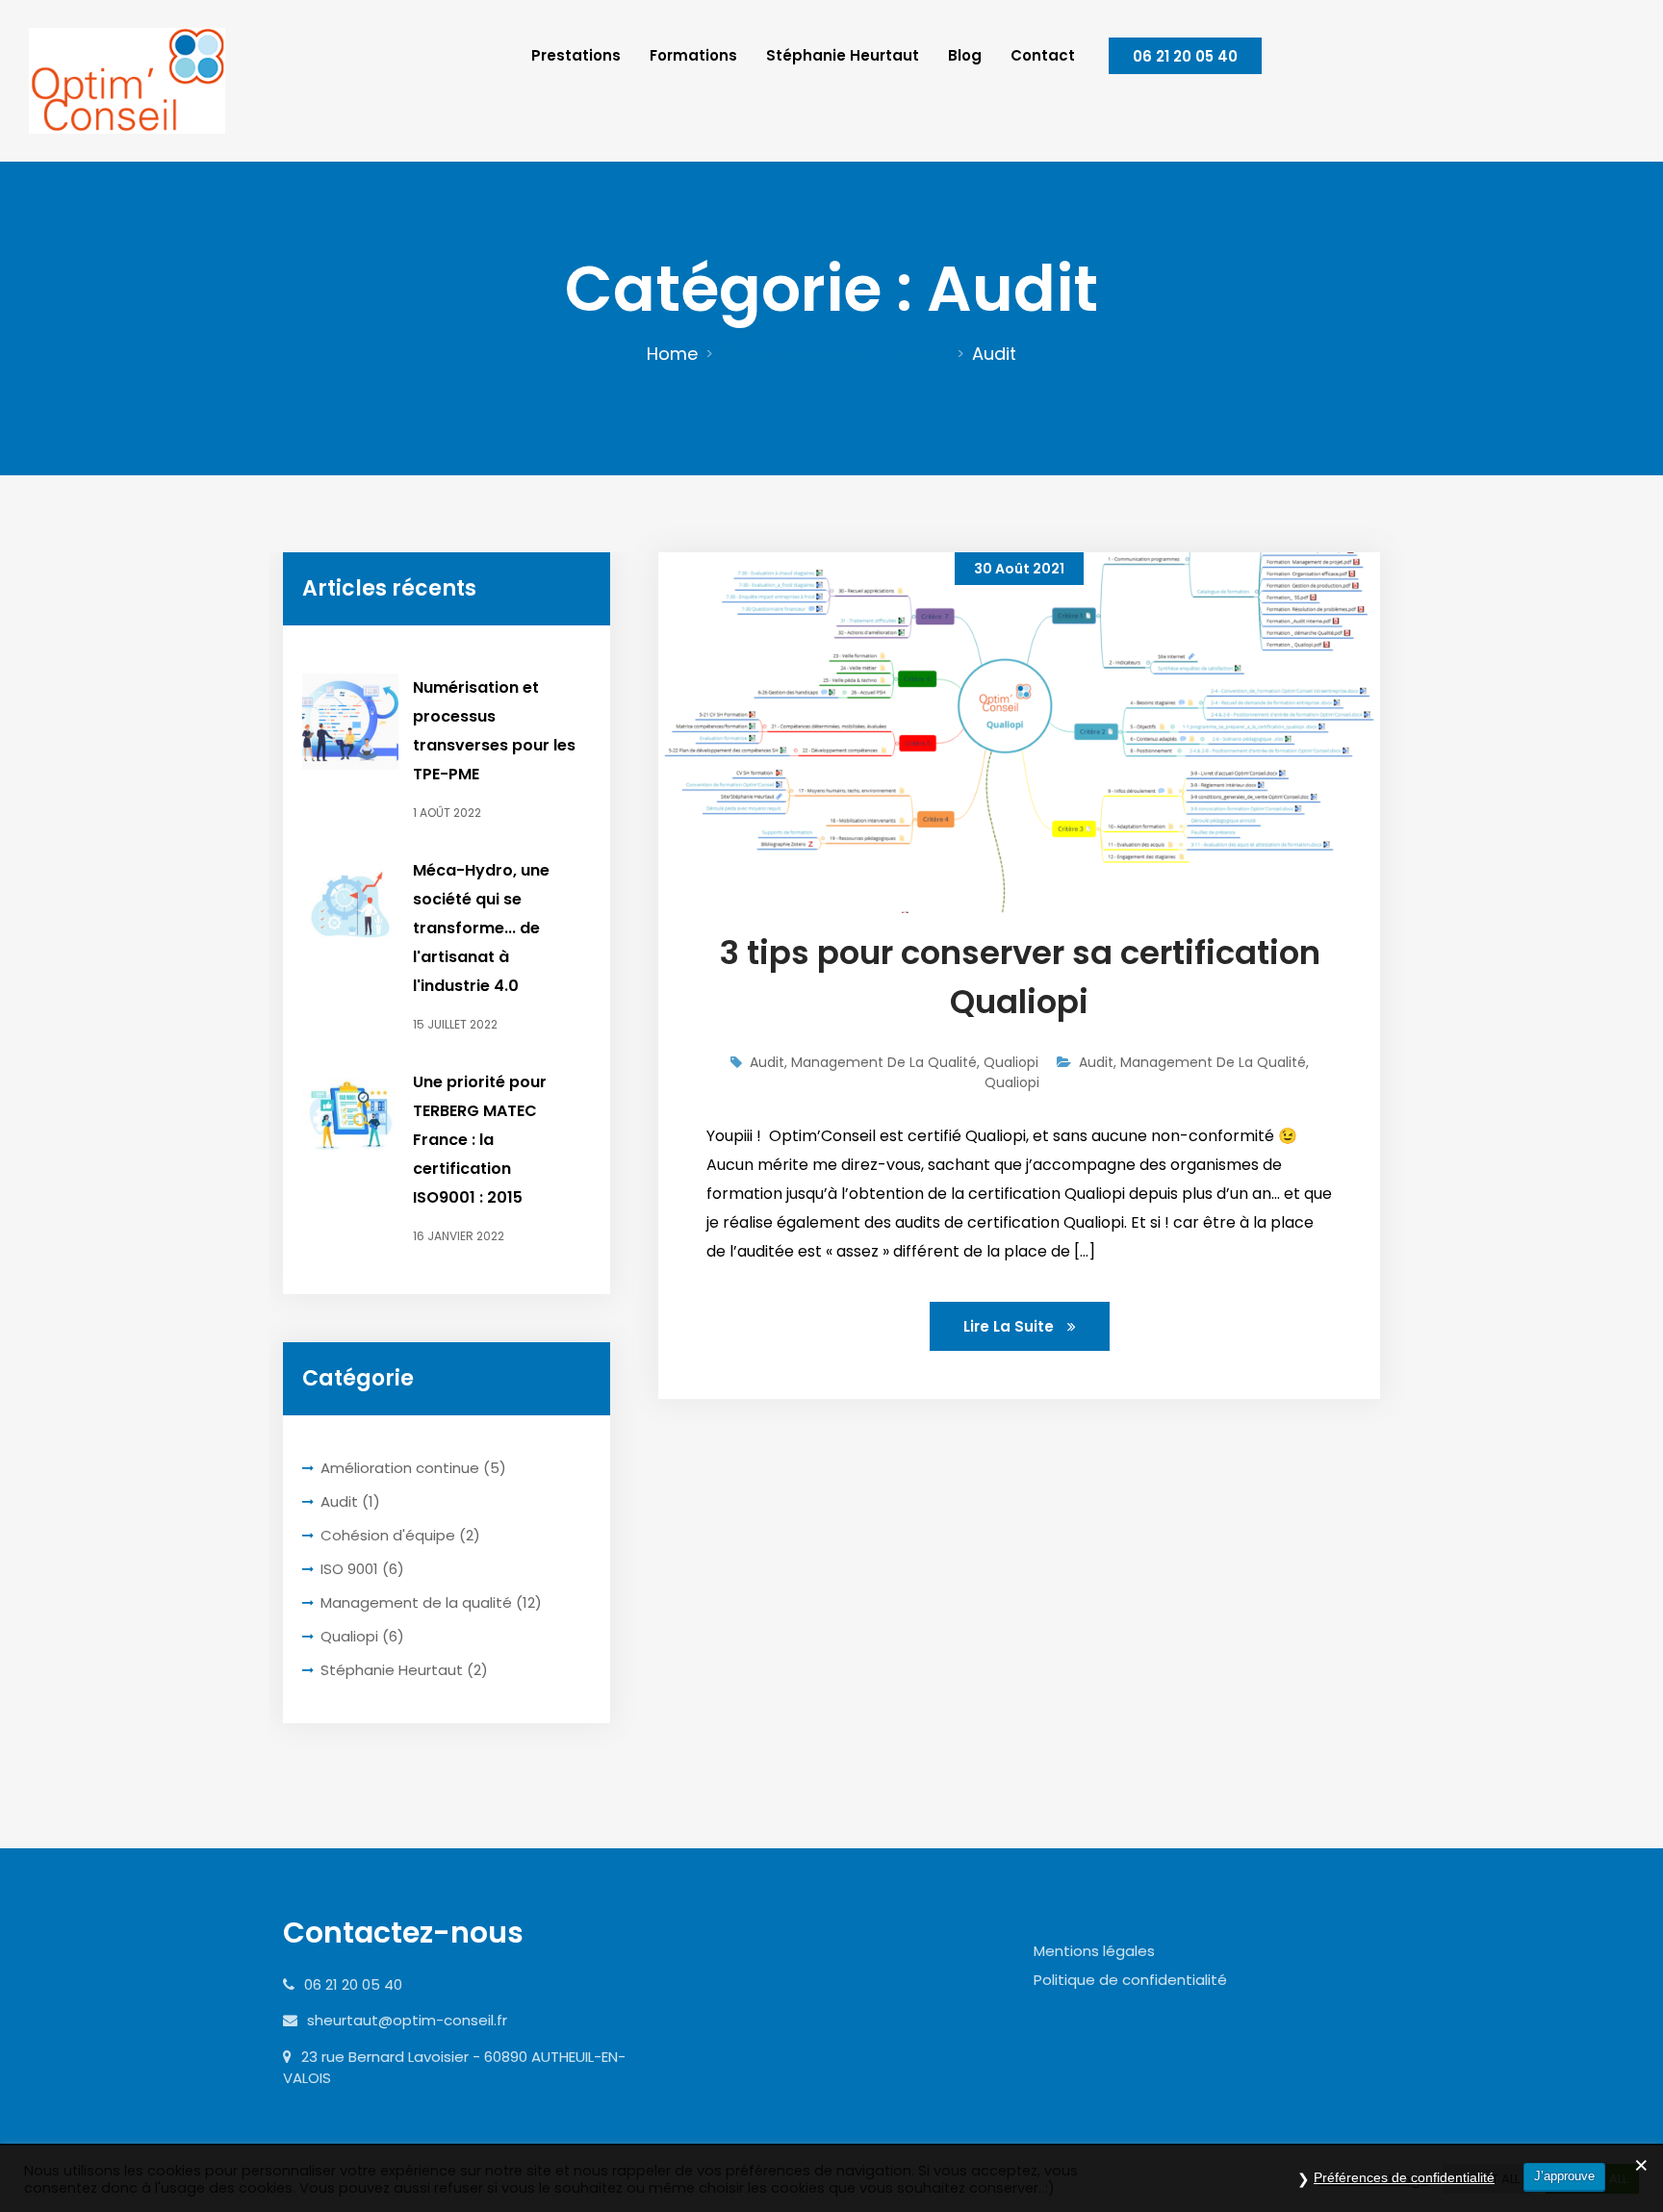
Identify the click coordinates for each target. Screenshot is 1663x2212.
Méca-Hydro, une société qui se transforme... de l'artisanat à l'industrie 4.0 (481, 928)
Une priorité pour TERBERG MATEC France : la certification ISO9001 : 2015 (480, 1140)
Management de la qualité (836, 354)
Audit (339, 1501)
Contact (1043, 55)
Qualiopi (349, 1636)
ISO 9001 (349, 1569)
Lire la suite (1011, 1326)
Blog (965, 55)
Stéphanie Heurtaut (843, 55)
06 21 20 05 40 (1185, 56)
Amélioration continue (400, 1468)
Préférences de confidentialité (1404, 2177)
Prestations (576, 55)
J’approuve (1564, 2176)
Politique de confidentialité (1130, 1980)
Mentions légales (1094, 1951)
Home (672, 354)
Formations (693, 55)
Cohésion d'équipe (388, 1535)
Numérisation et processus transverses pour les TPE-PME (494, 731)
